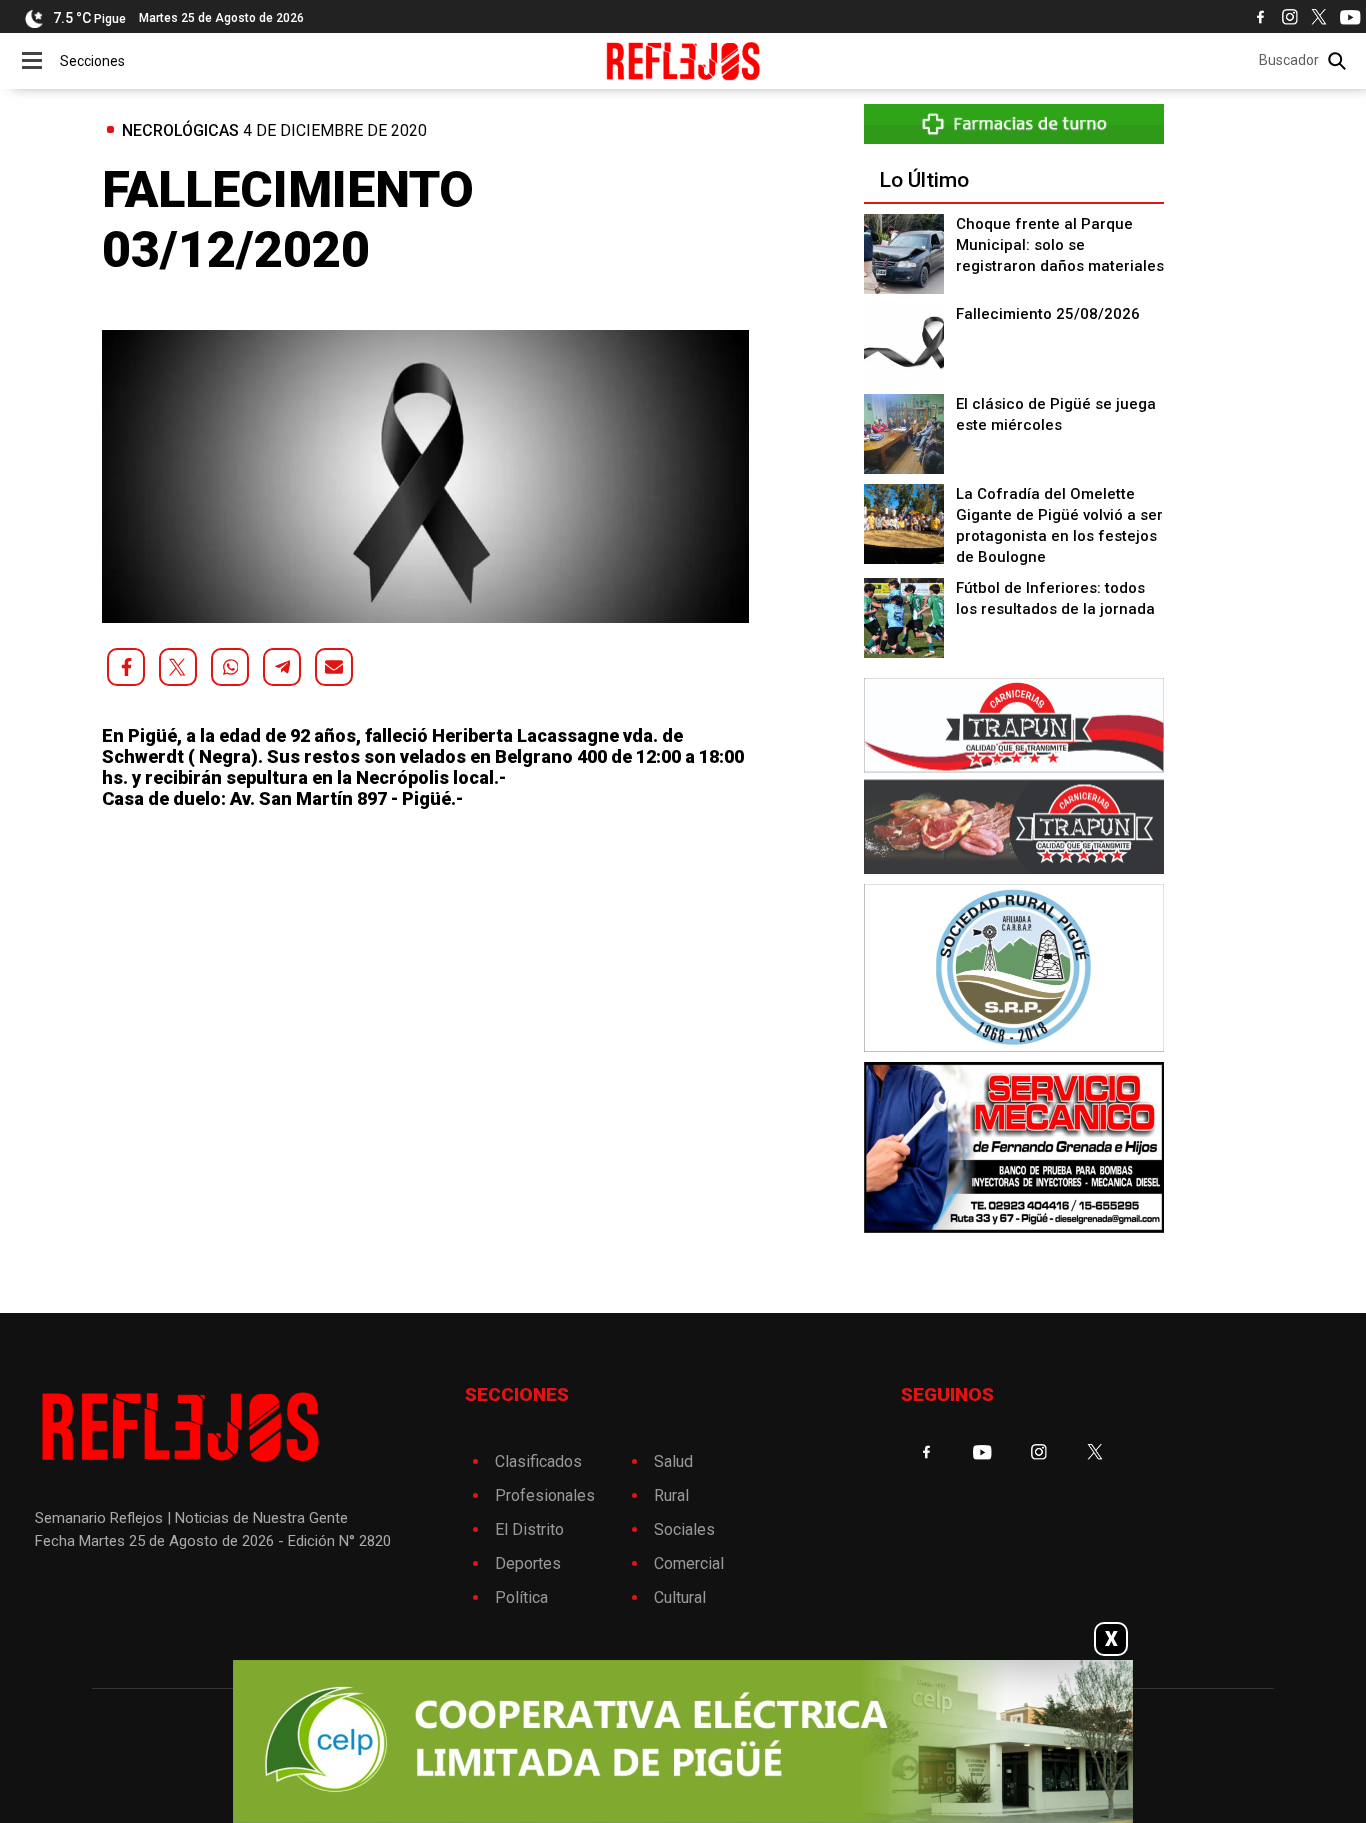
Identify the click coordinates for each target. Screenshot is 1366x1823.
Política (521, 1597)
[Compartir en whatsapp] (230, 667)
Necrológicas (180, 130)
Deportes (528, 1563)
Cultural (680, 1597)
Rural (671, 1495)
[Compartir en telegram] (282, 667)
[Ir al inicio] (683, 61)
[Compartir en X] (178, 667)
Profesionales (545, 1495)
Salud (673, 1461)
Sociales (684, 1529)
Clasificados (538, 1461)
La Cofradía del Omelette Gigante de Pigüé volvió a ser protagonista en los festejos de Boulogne (1059, 525)
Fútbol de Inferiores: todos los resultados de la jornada (1055, 598)
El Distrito (529, 1529)
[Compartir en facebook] (126, 667)
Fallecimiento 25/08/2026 (1048, 314)
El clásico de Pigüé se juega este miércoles (1056, 414)
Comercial (689, 1563)
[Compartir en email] (334, 667)
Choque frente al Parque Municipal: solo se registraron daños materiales (1060, 245)
